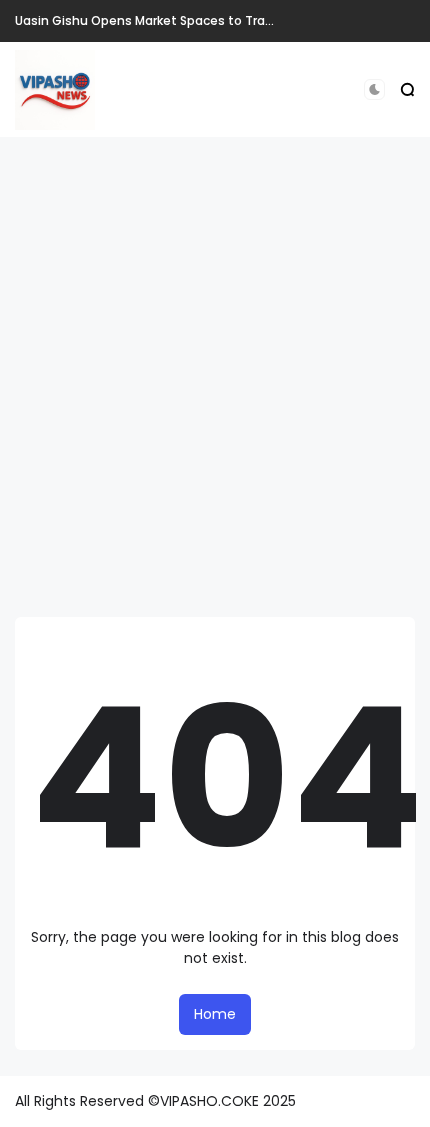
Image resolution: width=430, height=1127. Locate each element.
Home (215, 1014)
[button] (374, 89)
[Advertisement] (215, 377)
